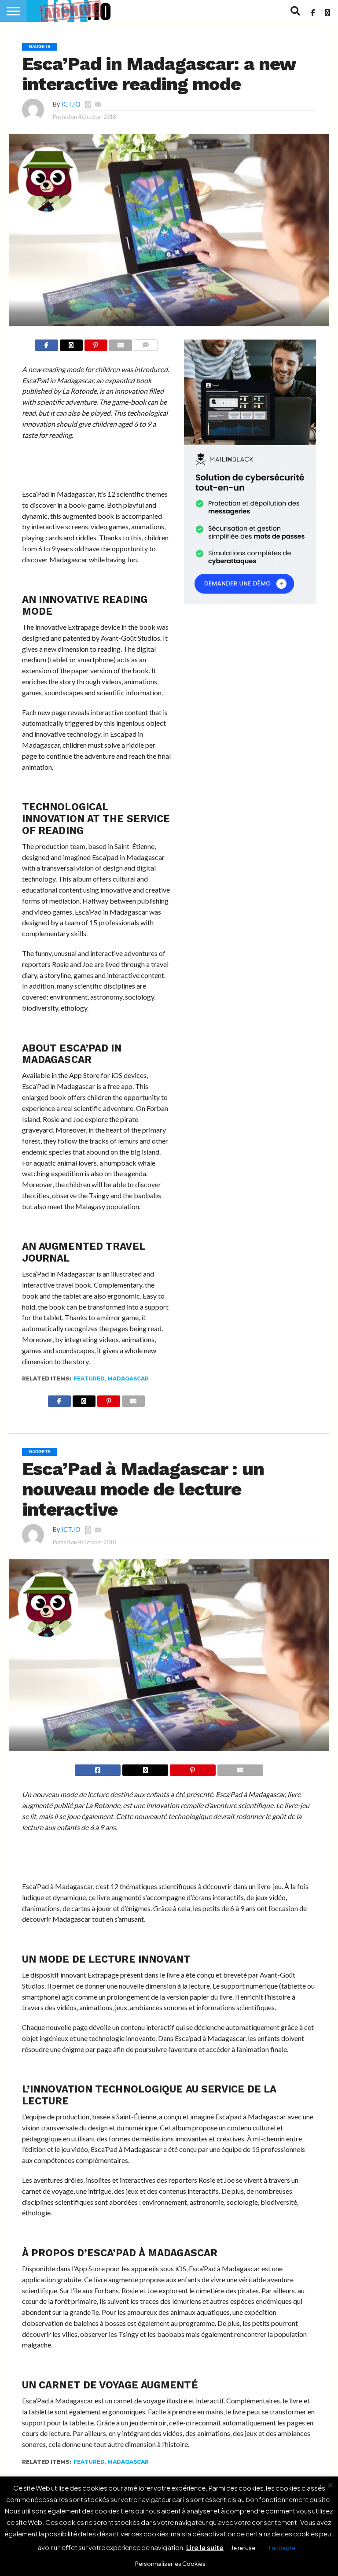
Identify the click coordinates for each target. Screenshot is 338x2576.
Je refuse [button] (243, 2548)
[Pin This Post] (96, 345)
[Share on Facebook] (46, 345)
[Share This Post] (71, 345)
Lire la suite (205, 2547)
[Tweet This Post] (145, 1770)
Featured (89, 1378)
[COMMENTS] (145, 345)
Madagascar (128, 1378)
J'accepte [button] (282, 2548)
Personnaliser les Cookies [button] (170, 2564)
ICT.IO (71, 104)
